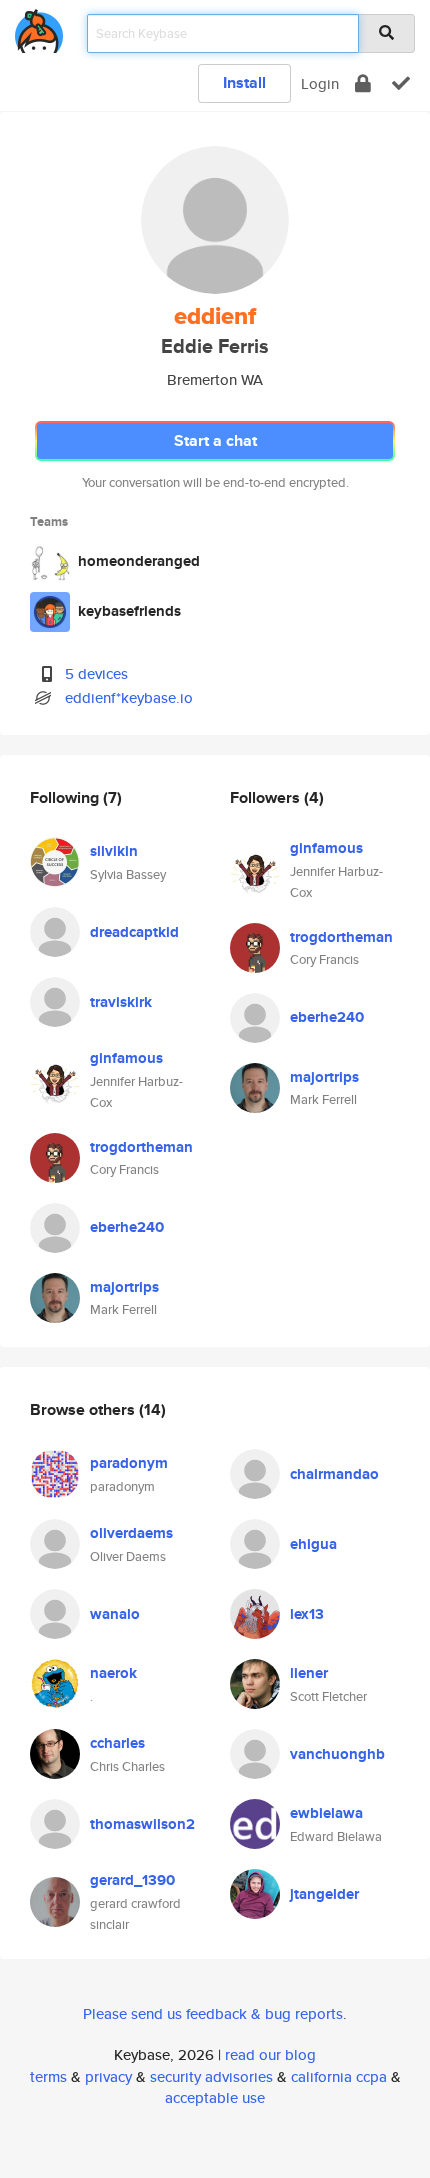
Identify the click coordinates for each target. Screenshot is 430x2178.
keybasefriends (129, 611)
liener (309, 1673)
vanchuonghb (337, 1754)
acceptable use (215, 2097)
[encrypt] (363, 83)
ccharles (117, 1743)
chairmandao (334, 1474)
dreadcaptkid (134, 932)
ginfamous (126, 1058)
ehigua (313, 1544)
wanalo (115, 1614)
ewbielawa (326, 1813)
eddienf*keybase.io (129, 697)
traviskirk (121, 1002)
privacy (108, 2076)
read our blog (270, 2054)
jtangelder (324, 1894)
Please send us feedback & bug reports (213, 2013)
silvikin (114, 851)
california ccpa (339, 2076)
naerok (113, 1673)
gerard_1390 (132, 1880)
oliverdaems (131, 1533)
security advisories (211, 2076)
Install (244, 82)
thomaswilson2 (142, 1824)
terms (48, 2076)
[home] (39, 27)
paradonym (129, 1463)
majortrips (124, 1287)
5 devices (96, 673)
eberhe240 (127, 1227)
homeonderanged (139, 561)
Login (320, 83)
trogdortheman (141, 1147)
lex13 (307, 1614)
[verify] (401, 83)
